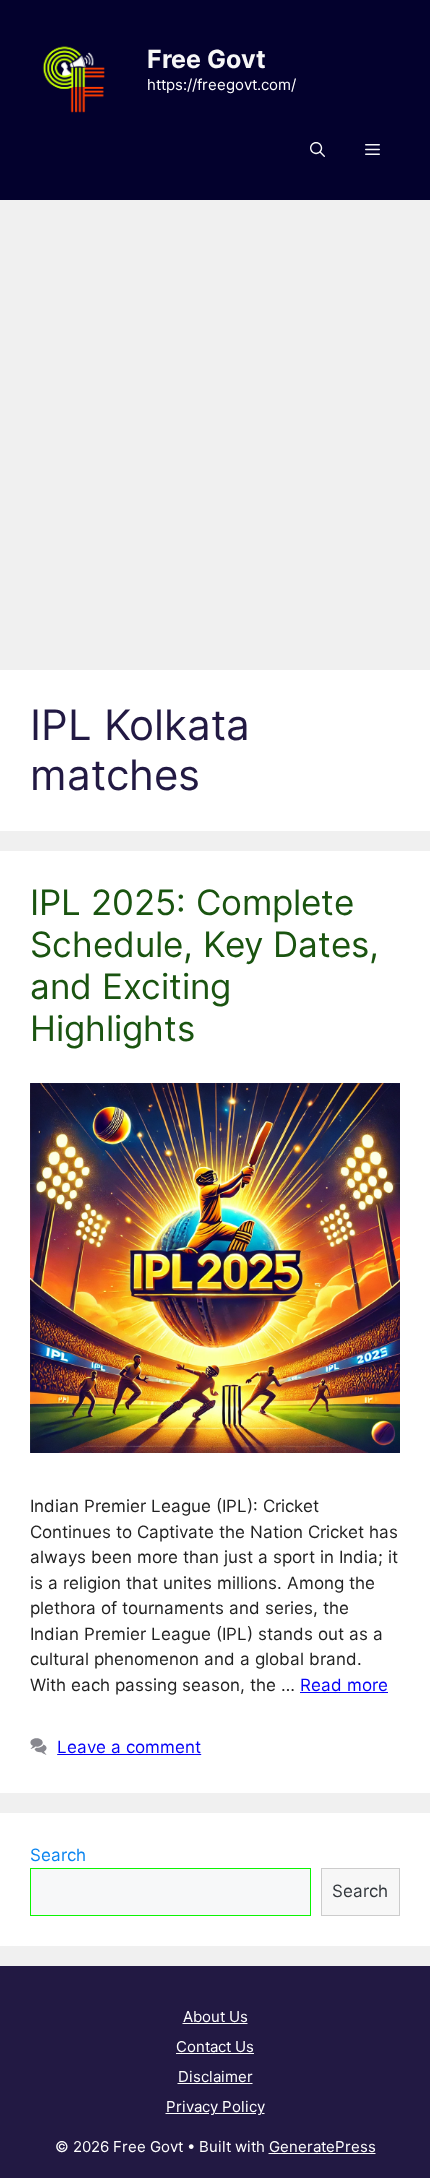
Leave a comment (129, 1747)
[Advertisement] (215, 425)
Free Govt (206, 59)
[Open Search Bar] (317, 150)
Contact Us (215, 2046)
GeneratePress (322, 2146)
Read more (344, 1685)
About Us (215, 2016)
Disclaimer (215, 2076)
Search (58, 1855)
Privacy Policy (215, 2106)
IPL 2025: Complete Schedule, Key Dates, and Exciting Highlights (204, 965)
